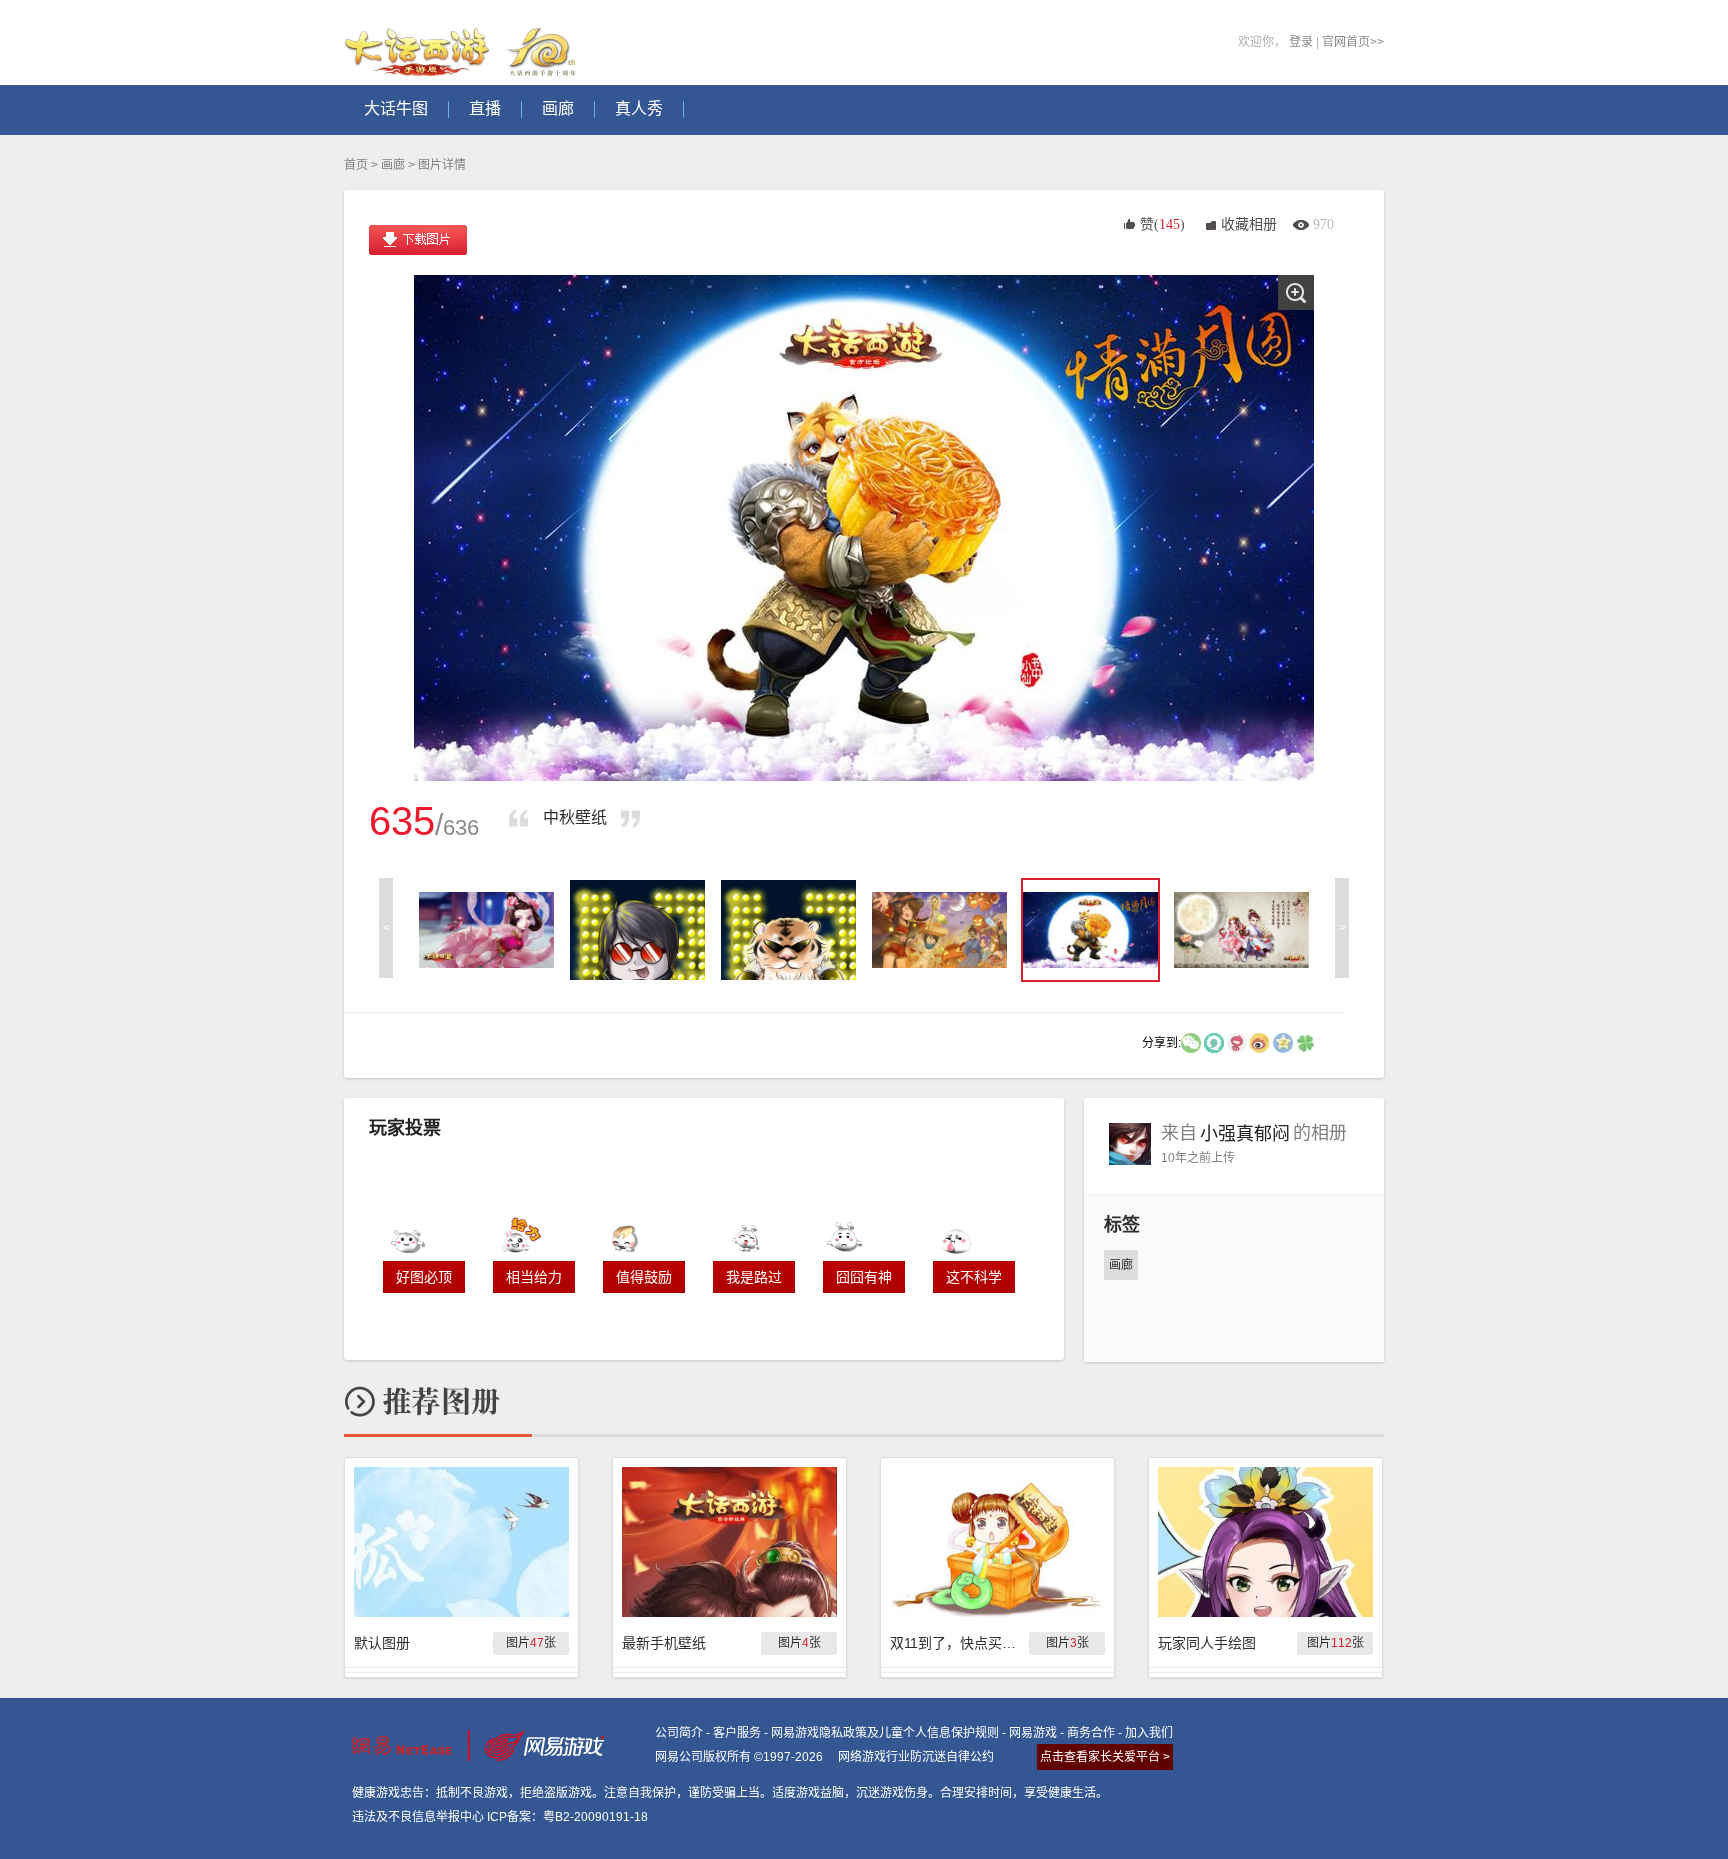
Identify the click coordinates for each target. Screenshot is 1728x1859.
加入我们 (1149, 1733)
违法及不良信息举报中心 (418, 1817)
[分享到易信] (1214, 1042)
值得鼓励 (644, 1277)
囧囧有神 (864, 1277)
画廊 (393, 165)
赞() (1162, 224)
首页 (356, 165)
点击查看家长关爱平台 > (1105, 1757)
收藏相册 (1249, 224)
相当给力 (534, 1277)
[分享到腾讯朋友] (1306, 1042)
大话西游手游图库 (463, 42)
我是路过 (754, 1277)
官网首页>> (1353, 42)
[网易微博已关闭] (1237, 1042)
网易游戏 (1033, 1733)
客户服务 (737, 1733)
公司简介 (679, 1733)
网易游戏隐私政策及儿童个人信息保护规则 (885, 1733)
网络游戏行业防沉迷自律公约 (916, 1757)
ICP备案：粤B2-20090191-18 (567, 1817)
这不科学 (974, 1277)
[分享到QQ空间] (1283, 1042)
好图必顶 (424, 1277)
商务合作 (1091, 1733)
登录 (1301, 42)
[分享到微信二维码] (1191, 1042)
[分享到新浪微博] (1260, 1042)
